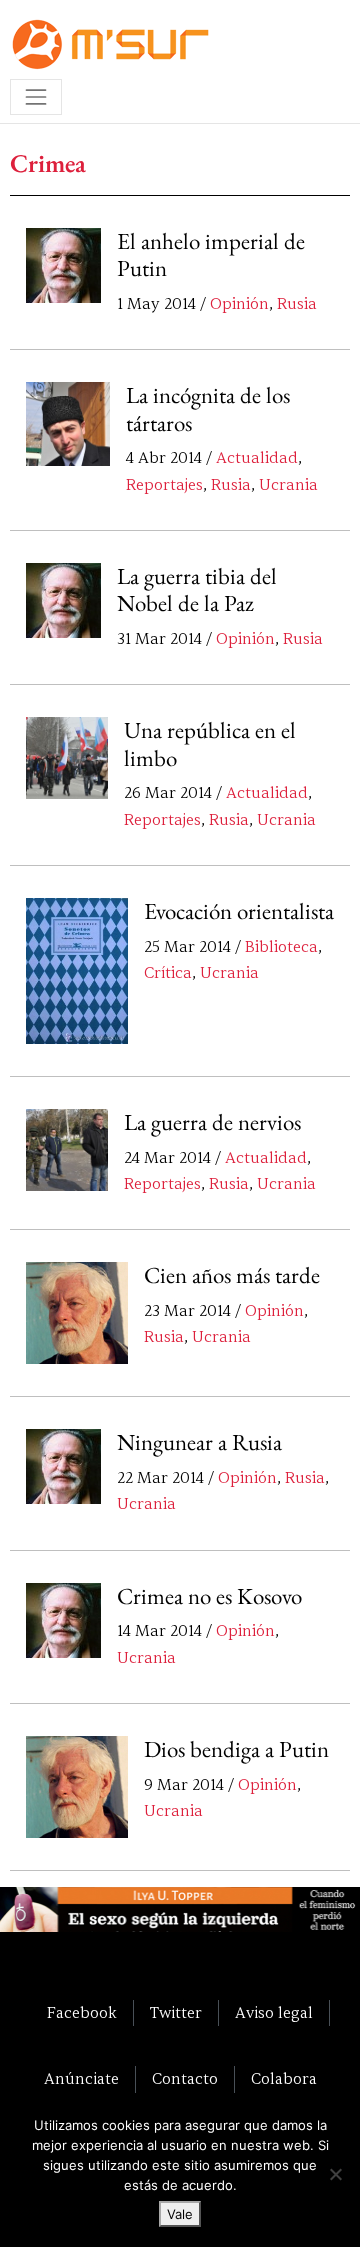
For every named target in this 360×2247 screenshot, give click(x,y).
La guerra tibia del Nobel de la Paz (197, 590)
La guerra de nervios (212, 1122)
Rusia (297, 304)
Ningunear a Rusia (199, 1442)
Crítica (168, 973)
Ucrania (288, 485)
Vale (180, 2214)
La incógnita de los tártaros (208, 409)
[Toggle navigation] (36, 97)
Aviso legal (274, 2013)
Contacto (185, 2079)
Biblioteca (281, 947)
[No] (335, 2174)
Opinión (239, 304)
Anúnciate (81, 2079)
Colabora (284, 2079)
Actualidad (257, 458)
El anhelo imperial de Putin (211, 255)
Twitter (176, 2013)
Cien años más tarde (232, 1275)
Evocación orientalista (239, 911)
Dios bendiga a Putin (236, 1749)
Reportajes (164, 485)
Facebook (82, 2013)
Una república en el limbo (210, 744)
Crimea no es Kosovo (209, 1596)
